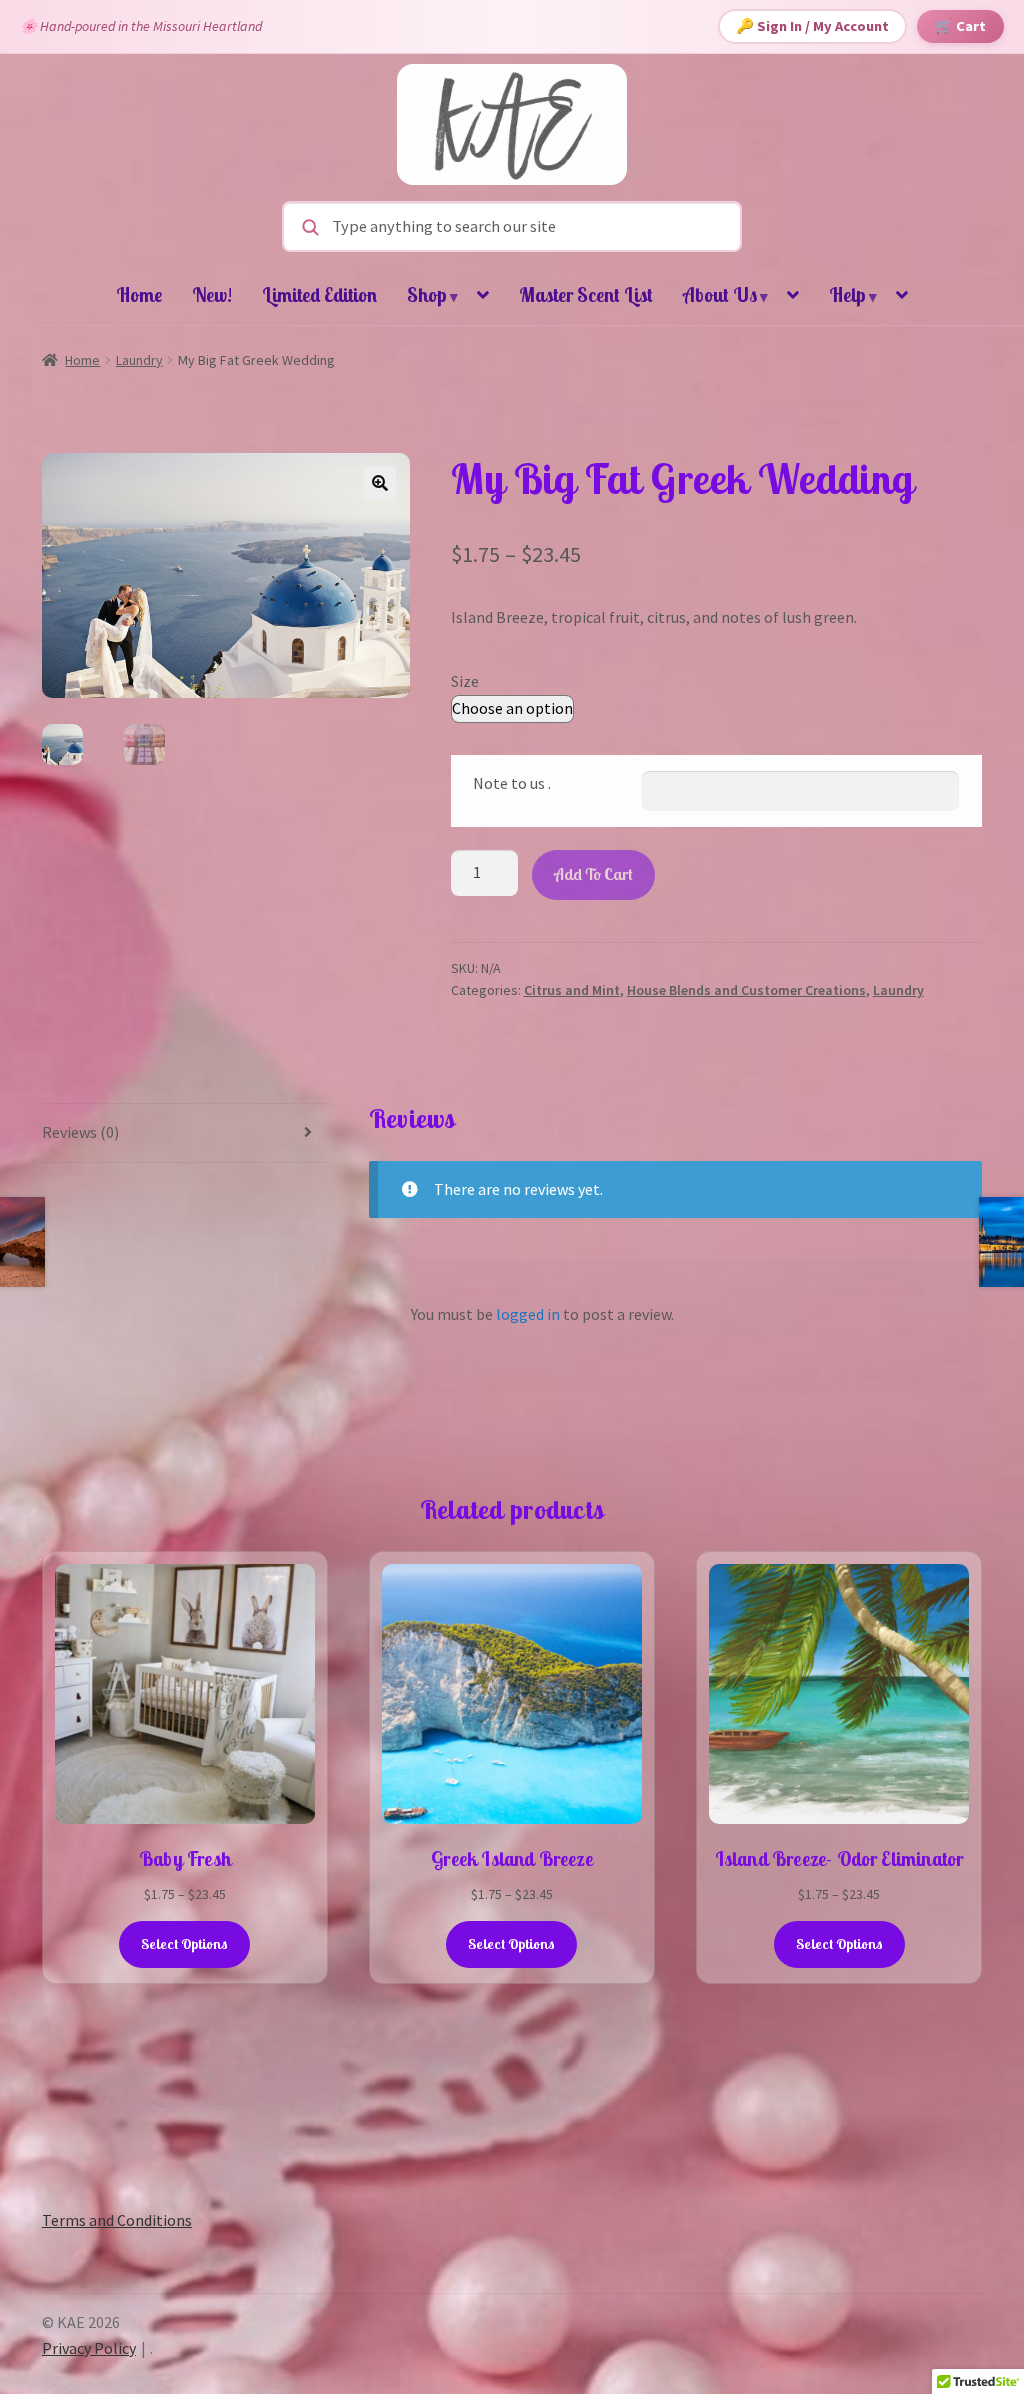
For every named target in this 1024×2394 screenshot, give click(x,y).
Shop (432, 295)
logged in (528, 1314)
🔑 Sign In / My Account (812, 26)
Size (465, 681)
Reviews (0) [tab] (80, 1132)
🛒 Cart (960, 26)
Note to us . (512, 783)
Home (139, 295)
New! (212, 295)
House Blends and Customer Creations (746, 990)
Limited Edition (319, 295)
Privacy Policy (89, 2348)
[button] (380, 483)
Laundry (139, 360)
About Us (725, 295)
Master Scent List (586, 295)
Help (853, 295)
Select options (184, 1944)
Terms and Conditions (117, 2220)
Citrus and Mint (572, 990)
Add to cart (593, 874)
